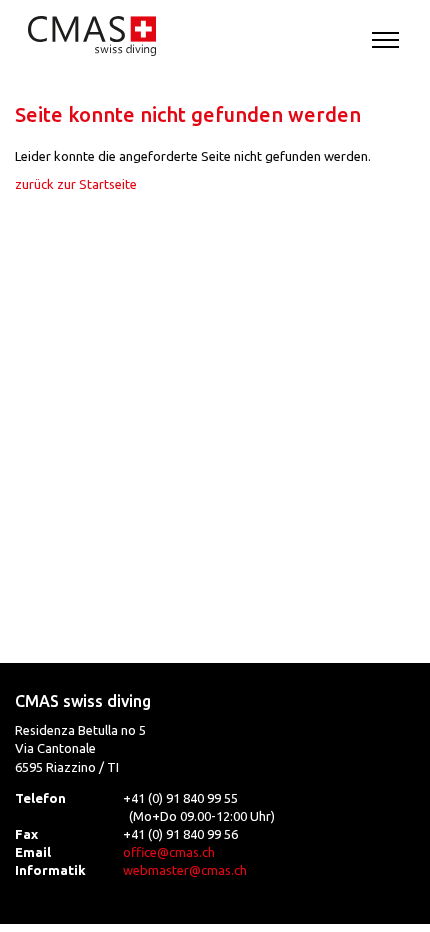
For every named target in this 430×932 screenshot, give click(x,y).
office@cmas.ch (169, 852)
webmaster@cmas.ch (185, 870)
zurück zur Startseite (76, 184)
